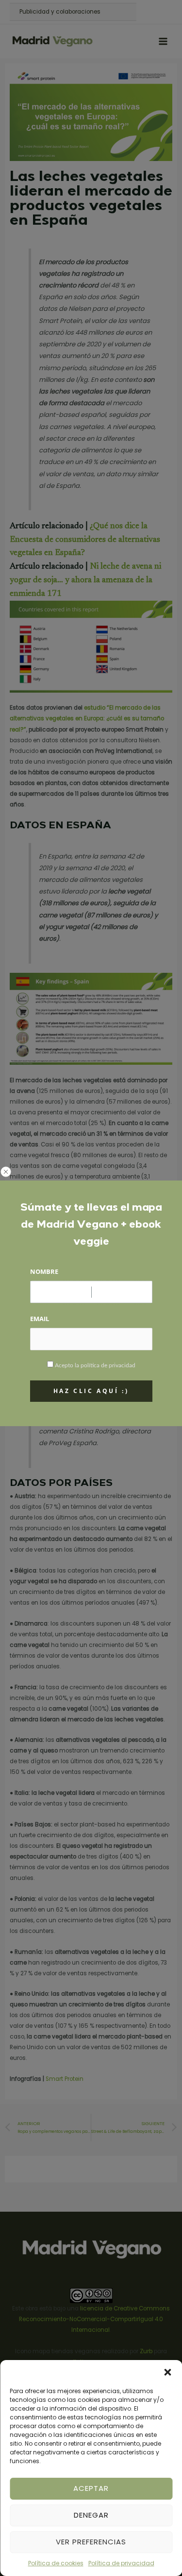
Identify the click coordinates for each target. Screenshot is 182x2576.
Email (40, 1319)
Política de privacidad (121, 2563)
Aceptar (91, 2488)
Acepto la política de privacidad (95, 1365)
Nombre (44, 1271)
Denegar (91, 2515)
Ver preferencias (91, 2542)
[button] (167, 2372)
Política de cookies (56, 2563)
